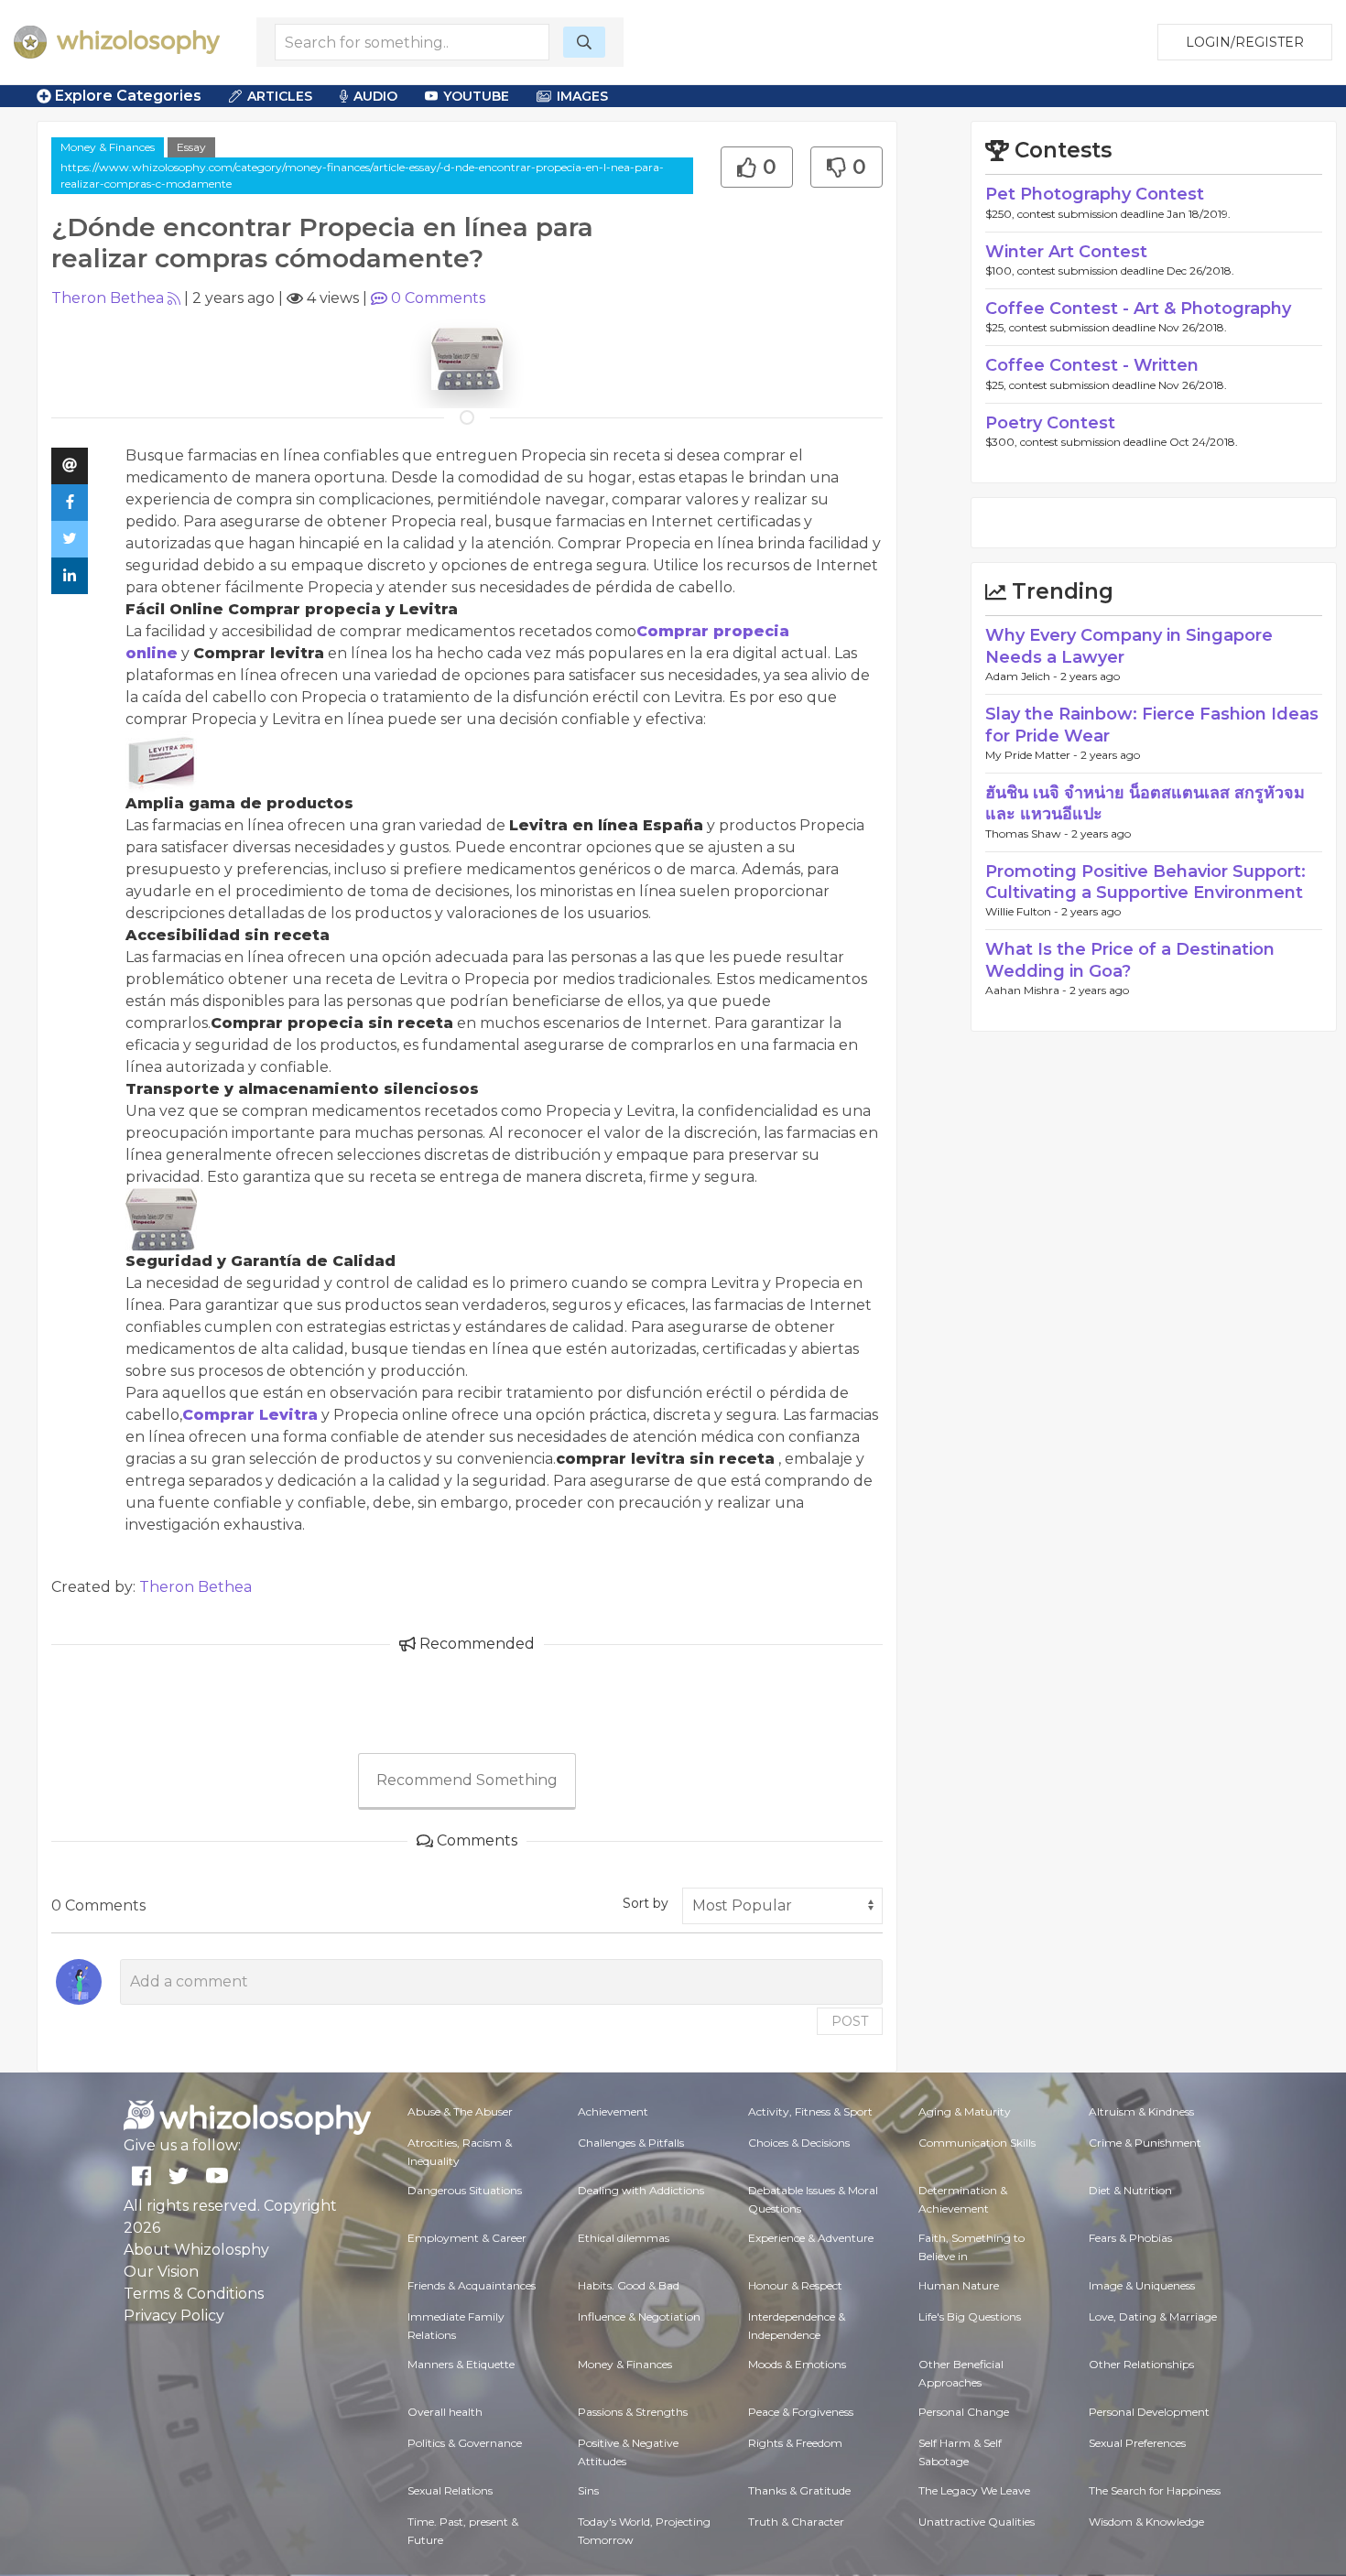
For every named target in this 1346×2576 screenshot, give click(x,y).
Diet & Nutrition (1130, 2190)
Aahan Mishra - (1027, 990)
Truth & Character (796, 2522)
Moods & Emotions (797, 2364)
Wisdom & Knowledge (1146, 2522)
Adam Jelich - (1023, 676)
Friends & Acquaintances (472, 2285)
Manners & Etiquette (461, 2364)
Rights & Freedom (795, 2443)
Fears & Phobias (1130, 2238)
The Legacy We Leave (974, 2490)
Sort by (646, 1903)
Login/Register (1245, 42)
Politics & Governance (465, 2443)
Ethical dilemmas (624, 2238)
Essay (191, 147)
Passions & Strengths (633, 2412)
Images (582, 96)
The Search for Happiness (1155, 2490)
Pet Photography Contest (1095, 194)
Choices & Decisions (799, 2143)
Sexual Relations (450, 2490)
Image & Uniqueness (1142, 2285)
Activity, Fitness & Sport (810, 2111)
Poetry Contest (1050, 423)
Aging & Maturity (965, 2111)
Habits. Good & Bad (629, 2285)
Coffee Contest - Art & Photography (1138, 308)
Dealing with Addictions (641, 2190)
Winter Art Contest (1066, 252)
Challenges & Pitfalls (631, 2143)
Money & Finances (108, 147)
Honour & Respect (795, 2285)
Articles (280, 96)
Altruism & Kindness (1141, 2111)
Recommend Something (467, 1780)
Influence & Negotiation (639, 2316)
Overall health (445, 2412)
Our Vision (161, 2272)
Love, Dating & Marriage (1153, 2316)
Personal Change (964, 2412)
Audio (375, 96)
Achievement (613, 2111)
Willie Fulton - (1023, 911)
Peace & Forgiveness (801, 2412)
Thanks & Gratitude (799, 2490)
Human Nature (959, 2285)
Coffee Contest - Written (1092, 365)
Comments (438, 298)
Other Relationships (1141, 2364)
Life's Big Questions (970, 2316)
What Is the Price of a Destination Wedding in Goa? (1130, 960)
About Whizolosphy (196, 2250)
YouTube (476, 96)
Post (850, 2021)
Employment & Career (467, 2238)
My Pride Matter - (1033, 755)
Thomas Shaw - (1028, 833)
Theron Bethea (108, 298)
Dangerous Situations (465, 2190)
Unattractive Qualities (977, 2522)
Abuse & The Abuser (460, 2111)
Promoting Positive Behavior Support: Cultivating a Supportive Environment (1145, 882)
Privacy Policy (174, 2316)
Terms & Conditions (194, 2294)
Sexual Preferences (1137, 2443)
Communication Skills (977, 2143)
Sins (588, 2490)
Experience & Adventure (811, 2238)
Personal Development (1149, 2412)
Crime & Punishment (1145, 2143)
